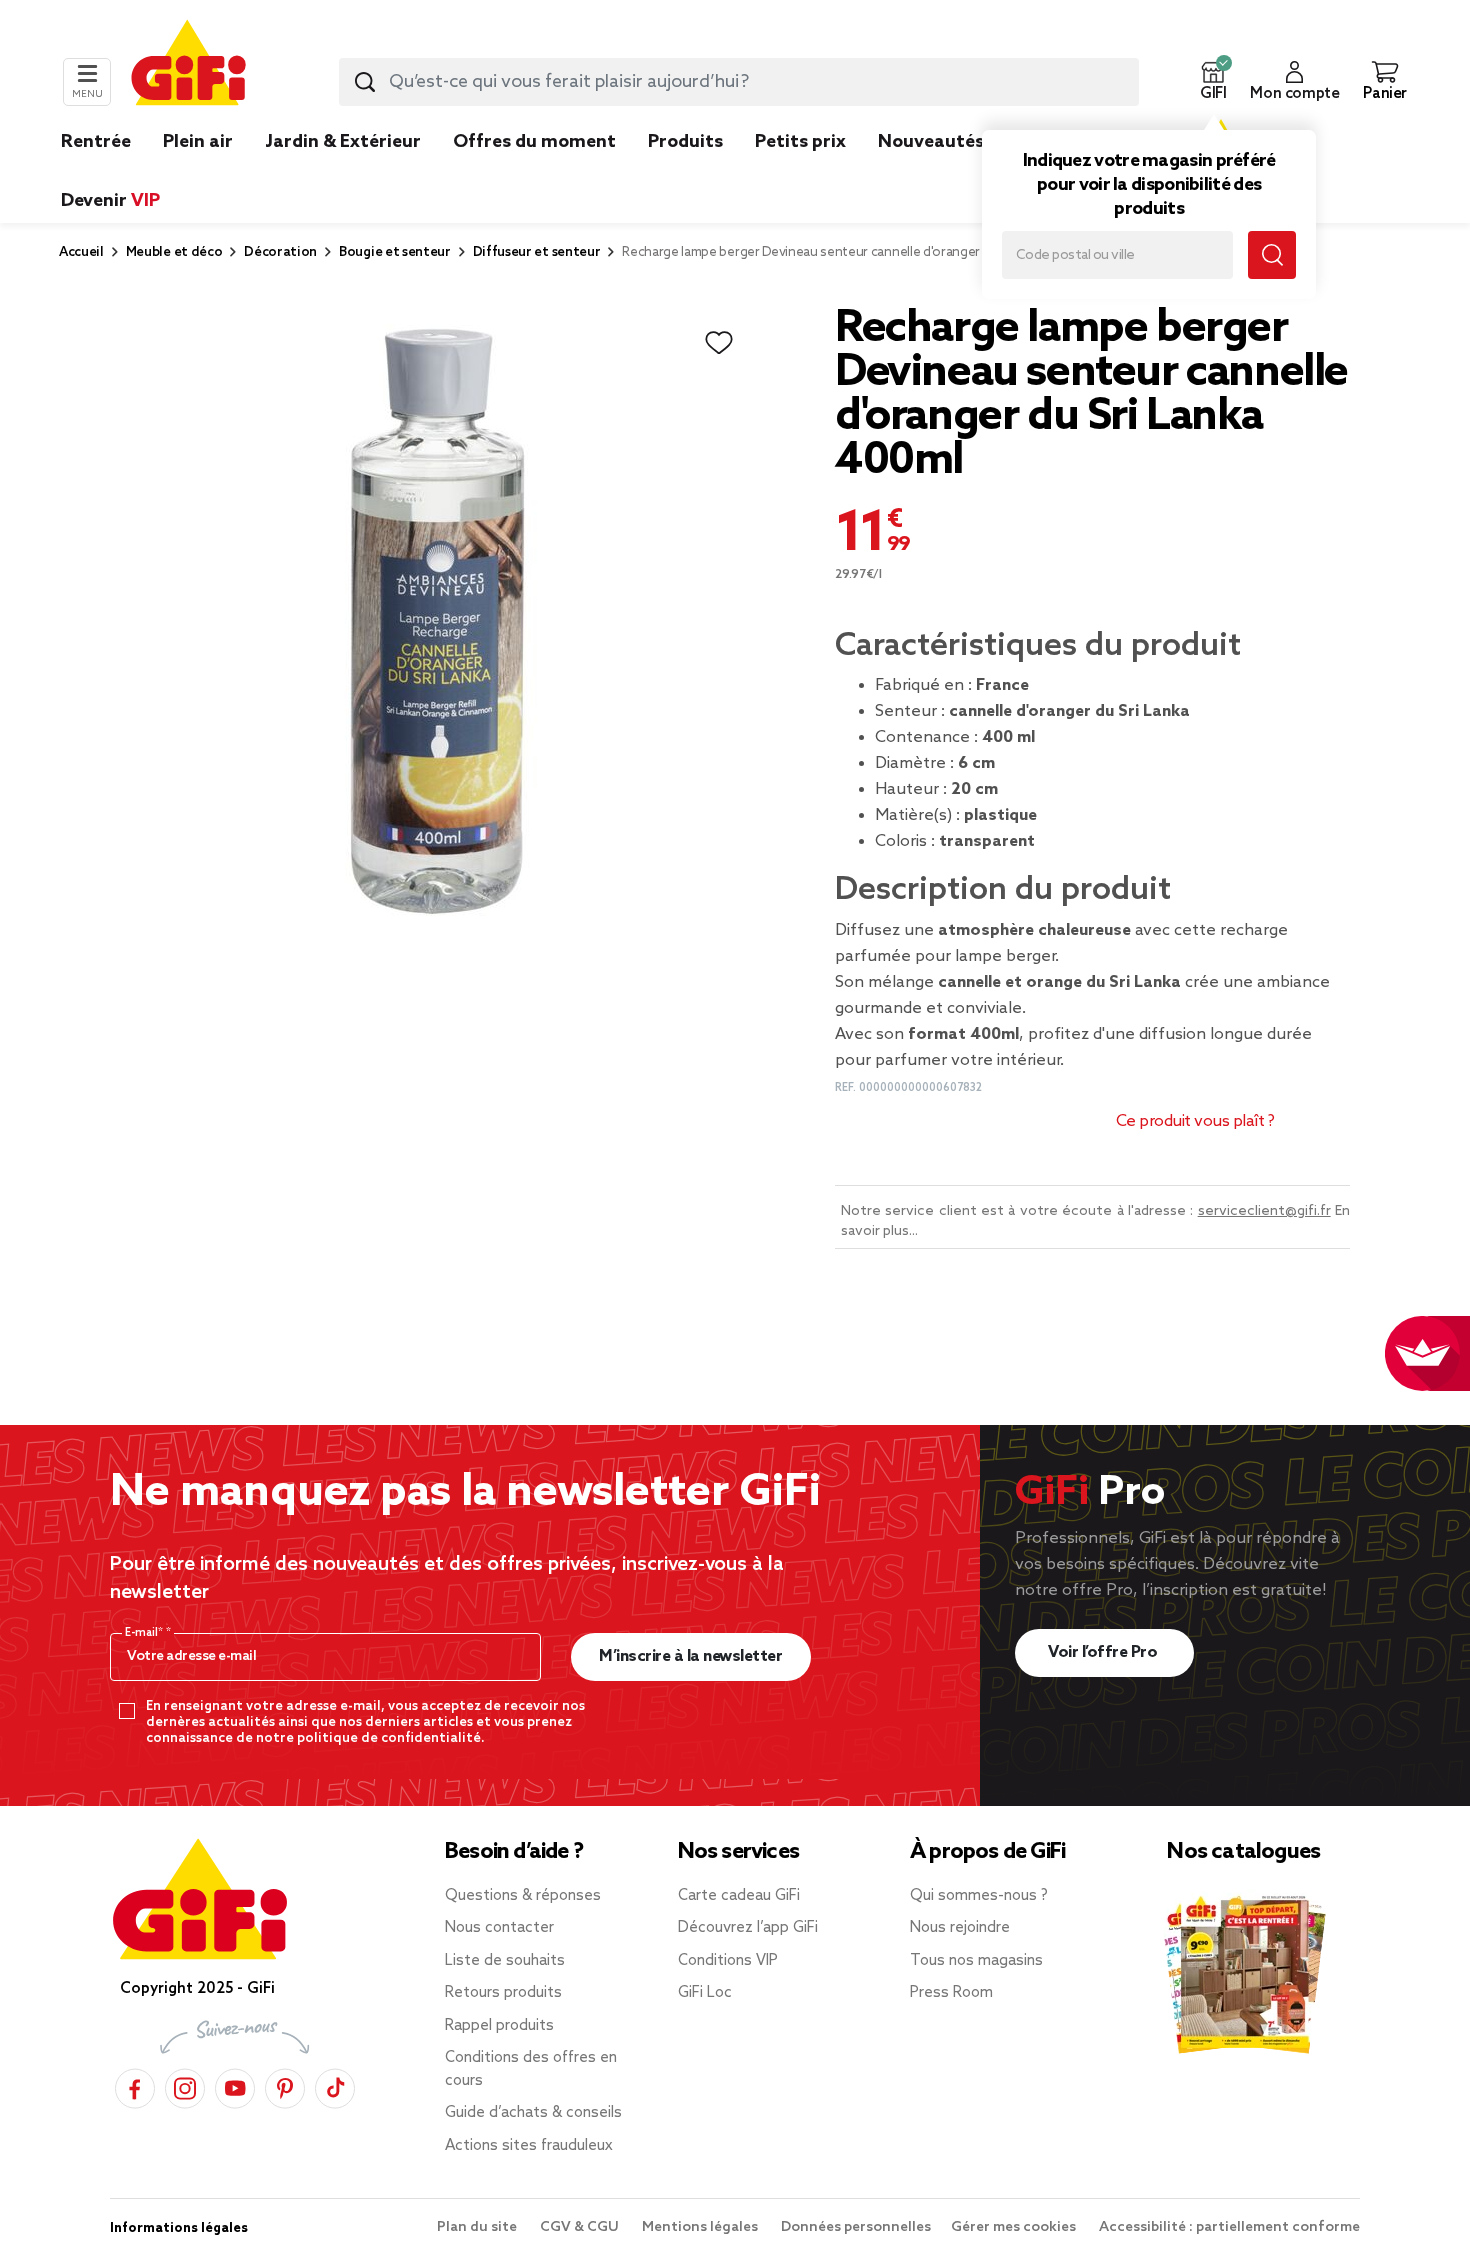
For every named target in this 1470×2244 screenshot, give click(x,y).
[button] (1213, 82)
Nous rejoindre (960, 1928)
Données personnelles (856, 2227)
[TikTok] (335, 2085)
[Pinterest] (285, 2085)
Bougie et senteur (395, 252)
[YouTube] (235, 2085)
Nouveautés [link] (931, 142)
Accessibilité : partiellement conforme (1229, 2227)
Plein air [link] (198, 142)
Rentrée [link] (96, 142)
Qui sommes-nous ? (979, 1896)
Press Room (951, 1993)
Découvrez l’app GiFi (748, 1928)
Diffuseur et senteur (537, 252)
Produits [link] (685, 142)
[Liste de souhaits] (719, 343)
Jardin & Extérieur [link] (343, 142)
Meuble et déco (174, 252)
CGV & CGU (581, 2227)
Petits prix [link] (800, 142)
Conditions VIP (728, 1961)
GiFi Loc (705, 1993)
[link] (685, 172)
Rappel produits (499, 2026)
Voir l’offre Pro (1104, 1652)
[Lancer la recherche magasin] (1272, 255)
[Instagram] (185, 2085)
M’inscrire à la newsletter (690, 1656)
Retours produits (503, 1993)
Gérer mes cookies (1015, 2227)
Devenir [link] (110, 201)
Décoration (280, 252)
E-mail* (145, 1633)
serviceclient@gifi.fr (1264, 1211)
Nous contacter (499, 1928)
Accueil (81, 252)
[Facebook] (135, 2085)
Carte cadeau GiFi (739, 1896)
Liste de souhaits (505, 1961)
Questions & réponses (523, 1896)
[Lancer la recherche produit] (365, 82)
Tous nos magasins (976, 1961)
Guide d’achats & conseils (533, 2113)
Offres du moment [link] (534, 142)
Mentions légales (701, 2227)
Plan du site (478, 2227)
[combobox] (739, 82)
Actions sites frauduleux (529, 2146)
